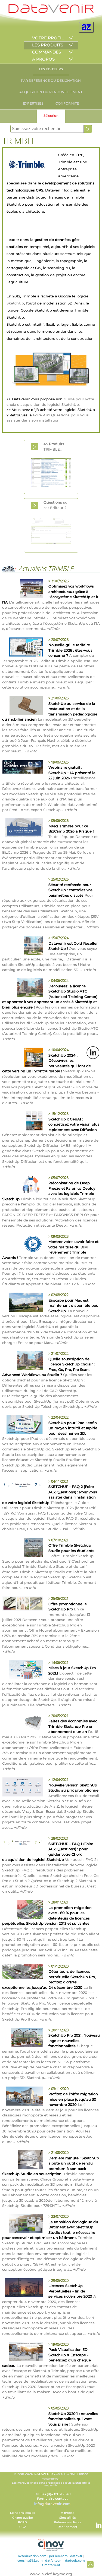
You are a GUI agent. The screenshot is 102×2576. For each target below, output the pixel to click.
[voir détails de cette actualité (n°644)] (23, 1058)
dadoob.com (75, 2561)
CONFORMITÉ (67, 103)
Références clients (67, 2522)
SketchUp (15, 303)
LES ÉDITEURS (51, 69)
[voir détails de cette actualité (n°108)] (23, 2352)
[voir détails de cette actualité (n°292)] (23, 1910)
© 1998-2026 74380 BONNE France (51, 2479)
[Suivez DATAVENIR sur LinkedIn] (96, 2522)
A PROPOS (43, 59)
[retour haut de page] (90, 2564)
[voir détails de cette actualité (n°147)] (23, 2225)
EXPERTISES (33, 103)
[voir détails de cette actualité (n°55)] (23, 1843)
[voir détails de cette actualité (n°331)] (23, 1788)
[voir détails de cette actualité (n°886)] (23, 648)
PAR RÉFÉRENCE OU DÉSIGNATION (51, 81)
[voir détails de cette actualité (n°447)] (23, 1362)
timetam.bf (51, 2565)
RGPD (22, 2522)
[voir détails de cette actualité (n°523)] (23, 1245)
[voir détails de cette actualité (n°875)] (23, 829)
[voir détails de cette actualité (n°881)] (23, 768)
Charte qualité (23, 2518)
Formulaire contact (52, 2499)
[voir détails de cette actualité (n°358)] (23, 1671)
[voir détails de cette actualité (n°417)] (23, 1425)
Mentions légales (22, 2513)
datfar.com (54, 2561)
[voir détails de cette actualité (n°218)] (23, 2097)
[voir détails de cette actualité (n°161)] (23, 2161)
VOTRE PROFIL (48, 38)
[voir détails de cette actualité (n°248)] (23, 1972)
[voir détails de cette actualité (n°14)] (23, 1548)
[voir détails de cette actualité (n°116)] (23, 2289)
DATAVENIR (43, 2474)
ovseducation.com (32, 2556)
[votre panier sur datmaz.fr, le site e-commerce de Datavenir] (86, 27)
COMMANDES (47, 52)
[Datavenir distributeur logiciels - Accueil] (51, 12)
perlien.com (58, 2556)
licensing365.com (29, 2561)
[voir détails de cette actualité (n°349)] (23, 1724)
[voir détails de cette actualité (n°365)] (23, 1604)
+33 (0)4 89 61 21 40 (55, 2494)
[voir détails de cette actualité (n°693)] (23, 946)
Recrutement (67, 2527)
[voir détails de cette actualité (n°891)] (23, 589)
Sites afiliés (67, 2518)
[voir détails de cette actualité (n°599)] (23, 1122)
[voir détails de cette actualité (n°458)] (23, 1303)
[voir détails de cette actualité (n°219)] (23, 1486)
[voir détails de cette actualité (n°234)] (23, 2038)
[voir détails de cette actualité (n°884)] (23, 706)
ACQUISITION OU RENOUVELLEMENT (51, 92)
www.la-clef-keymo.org (51, 2574)
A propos (67, 2513)
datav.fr (76, 2556)
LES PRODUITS (48, 45)
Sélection (51, 116)
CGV (23, 2527)
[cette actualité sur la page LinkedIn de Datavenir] (93, 1053)
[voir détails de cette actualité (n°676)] (23, 989)
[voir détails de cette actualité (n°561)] (23, 1186)
